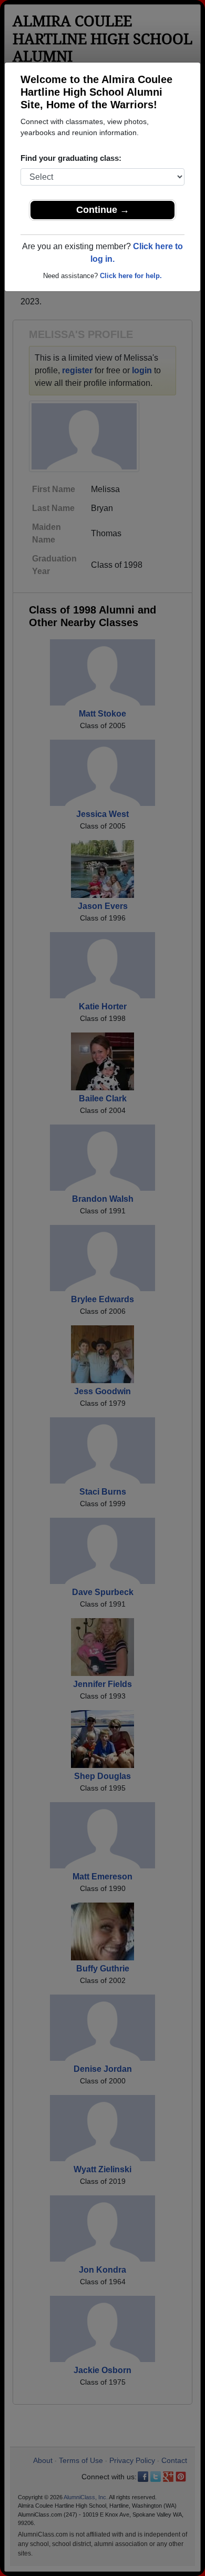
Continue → (103, 210)
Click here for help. (131, 276)
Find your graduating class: (71, 158)
